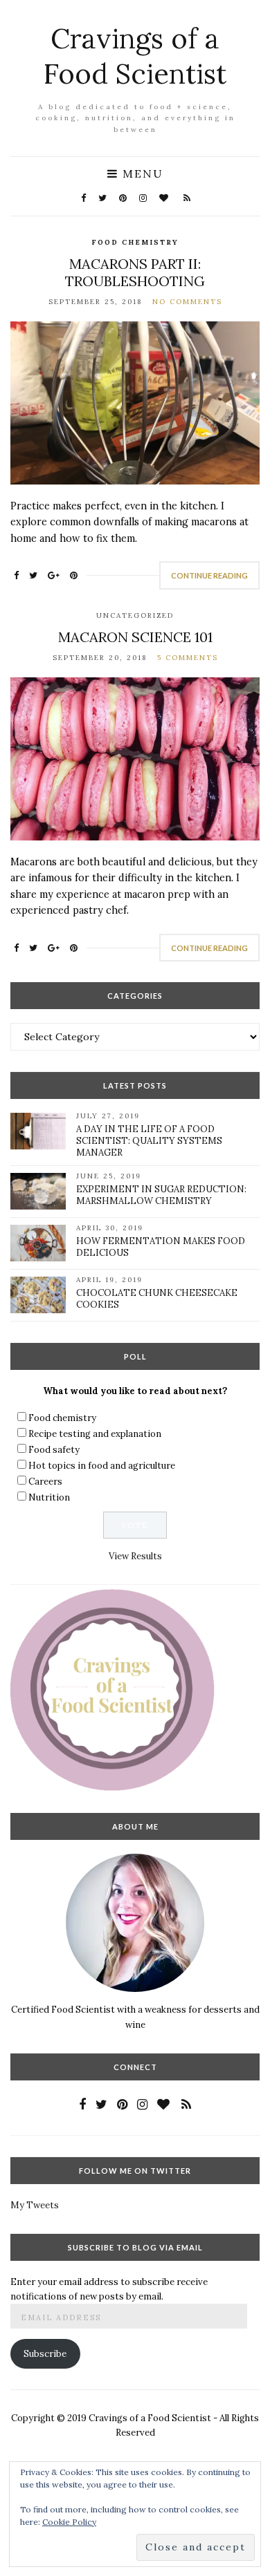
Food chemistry (135, 242)
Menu (141, 173)
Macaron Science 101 (135, 637)
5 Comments (188, 658)
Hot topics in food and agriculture (102, 1466)
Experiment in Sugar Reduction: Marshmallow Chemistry (161, 1195)
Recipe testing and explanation (95, 1434)
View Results (135, 1556)
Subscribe (45, 2354)
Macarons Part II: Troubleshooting (135, 272)
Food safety (54, 1450)
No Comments (187, 302)
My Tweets (35, 2205)
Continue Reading (209, 575)
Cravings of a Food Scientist (135, 56)
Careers (45, 1482)
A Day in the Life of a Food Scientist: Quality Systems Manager (149, 1141)
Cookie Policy (69, 2522)
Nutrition (49, 1497)
